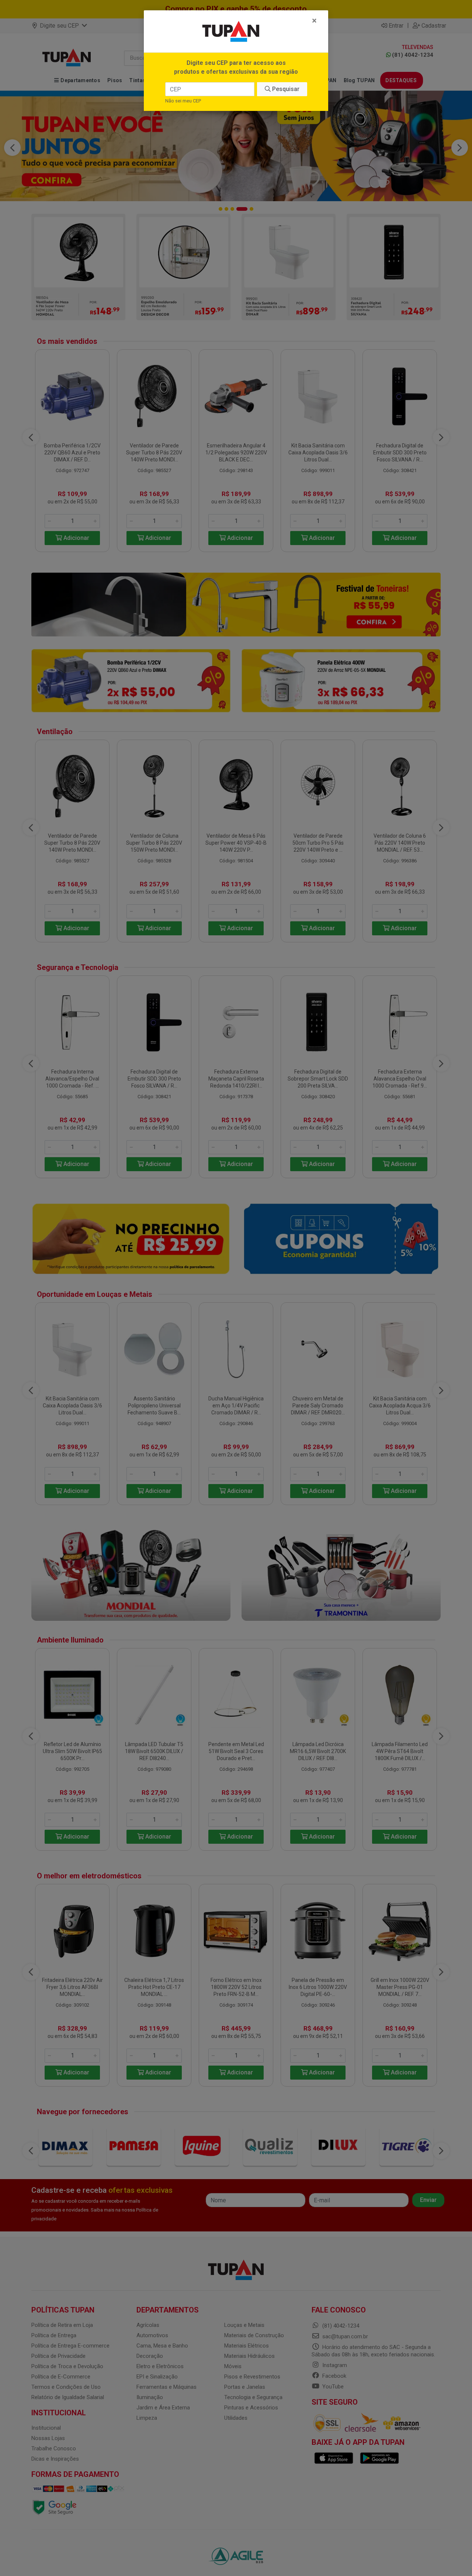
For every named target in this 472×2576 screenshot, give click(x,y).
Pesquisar (285, 89)
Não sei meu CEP (183, 101)
